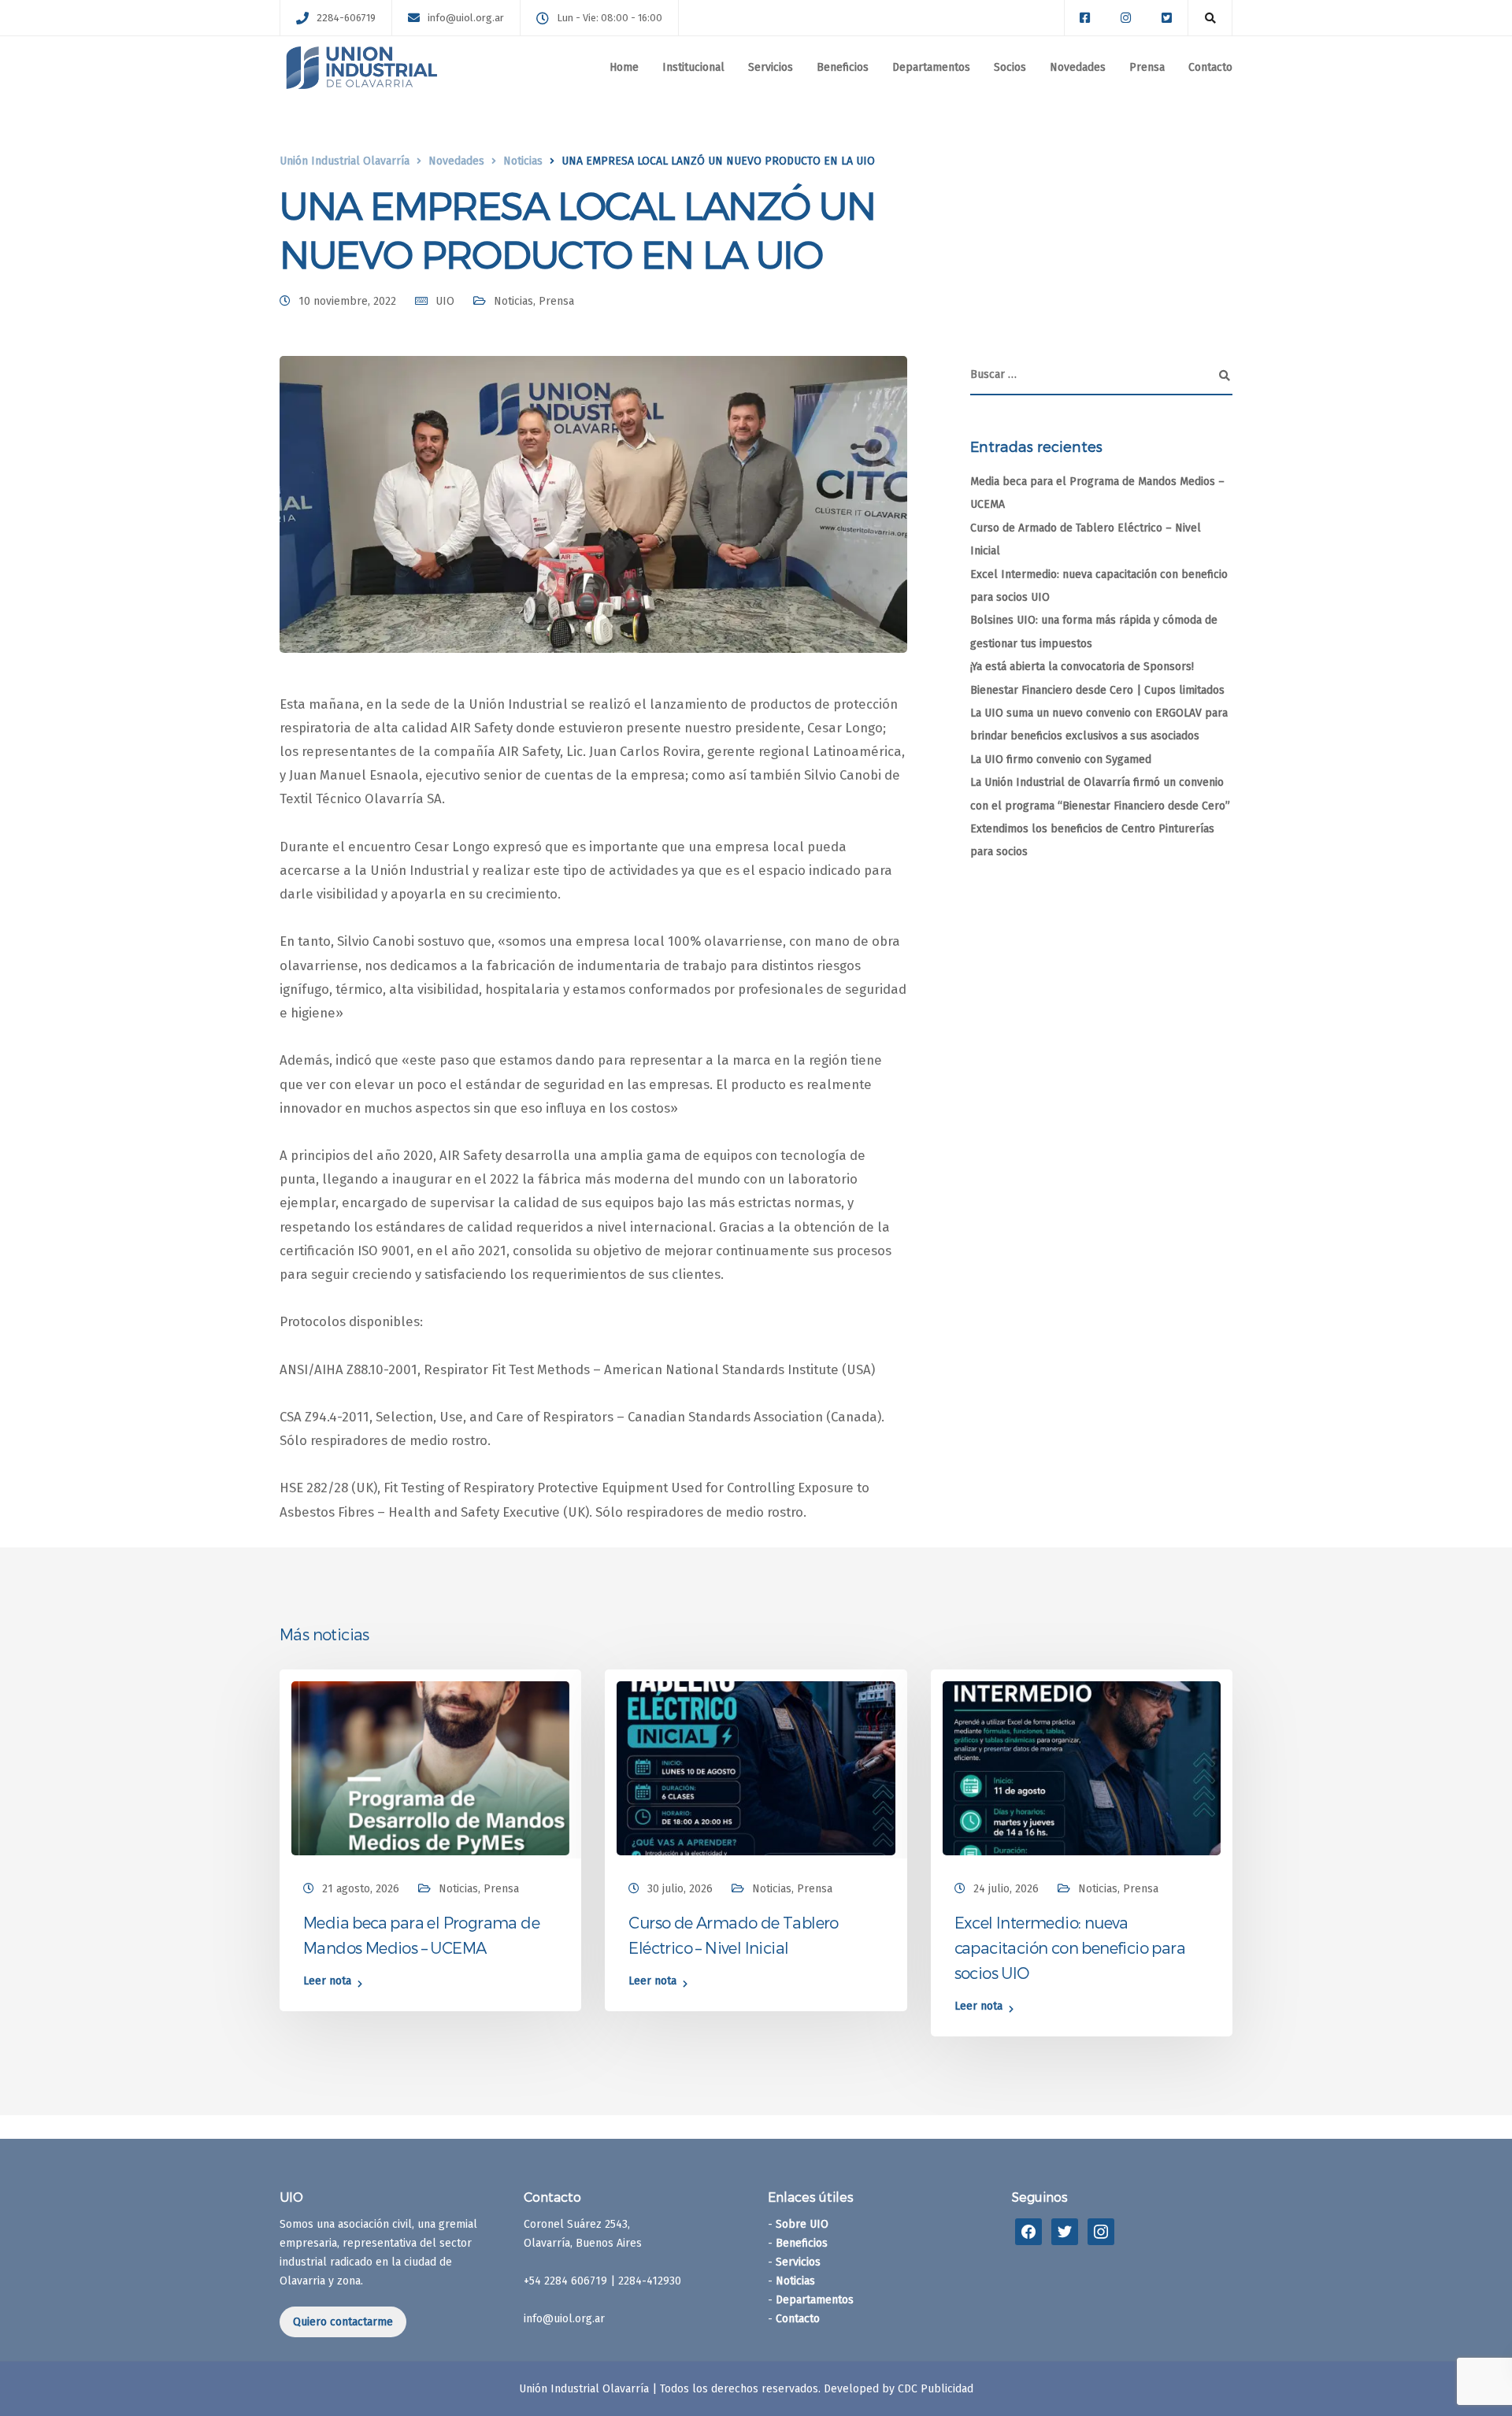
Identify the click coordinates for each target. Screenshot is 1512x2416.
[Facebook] (1028, 2231)
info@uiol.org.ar (466, 18)
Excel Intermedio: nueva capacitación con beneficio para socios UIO (1070, 1947)
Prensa (1147, 67)
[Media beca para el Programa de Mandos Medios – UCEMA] (430, 1768)
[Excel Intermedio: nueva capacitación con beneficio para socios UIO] (1082, 1768)
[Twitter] (1065, 2231)
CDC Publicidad (936, 2389)
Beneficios (843, 67)
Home (624, 67)
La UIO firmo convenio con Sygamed (1061, 760)
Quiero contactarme (343, 2322)
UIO (445, 301)
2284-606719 (346, 18)
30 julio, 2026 (680, 1889)
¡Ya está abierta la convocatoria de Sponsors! (1082, 667)
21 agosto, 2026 (361, 1889)
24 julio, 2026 (1006, 1889)
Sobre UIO (802, 2224)
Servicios (771, 67)
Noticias (513, 301)
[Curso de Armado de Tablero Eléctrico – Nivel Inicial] (756, 1768)
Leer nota (327, 1982)
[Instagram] (1101, 2231)
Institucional (693, 67)
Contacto (1210, 67)
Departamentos (931, 67)
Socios (1010, 67)
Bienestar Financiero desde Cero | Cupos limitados (1097, 690)
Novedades (1078, 67)
